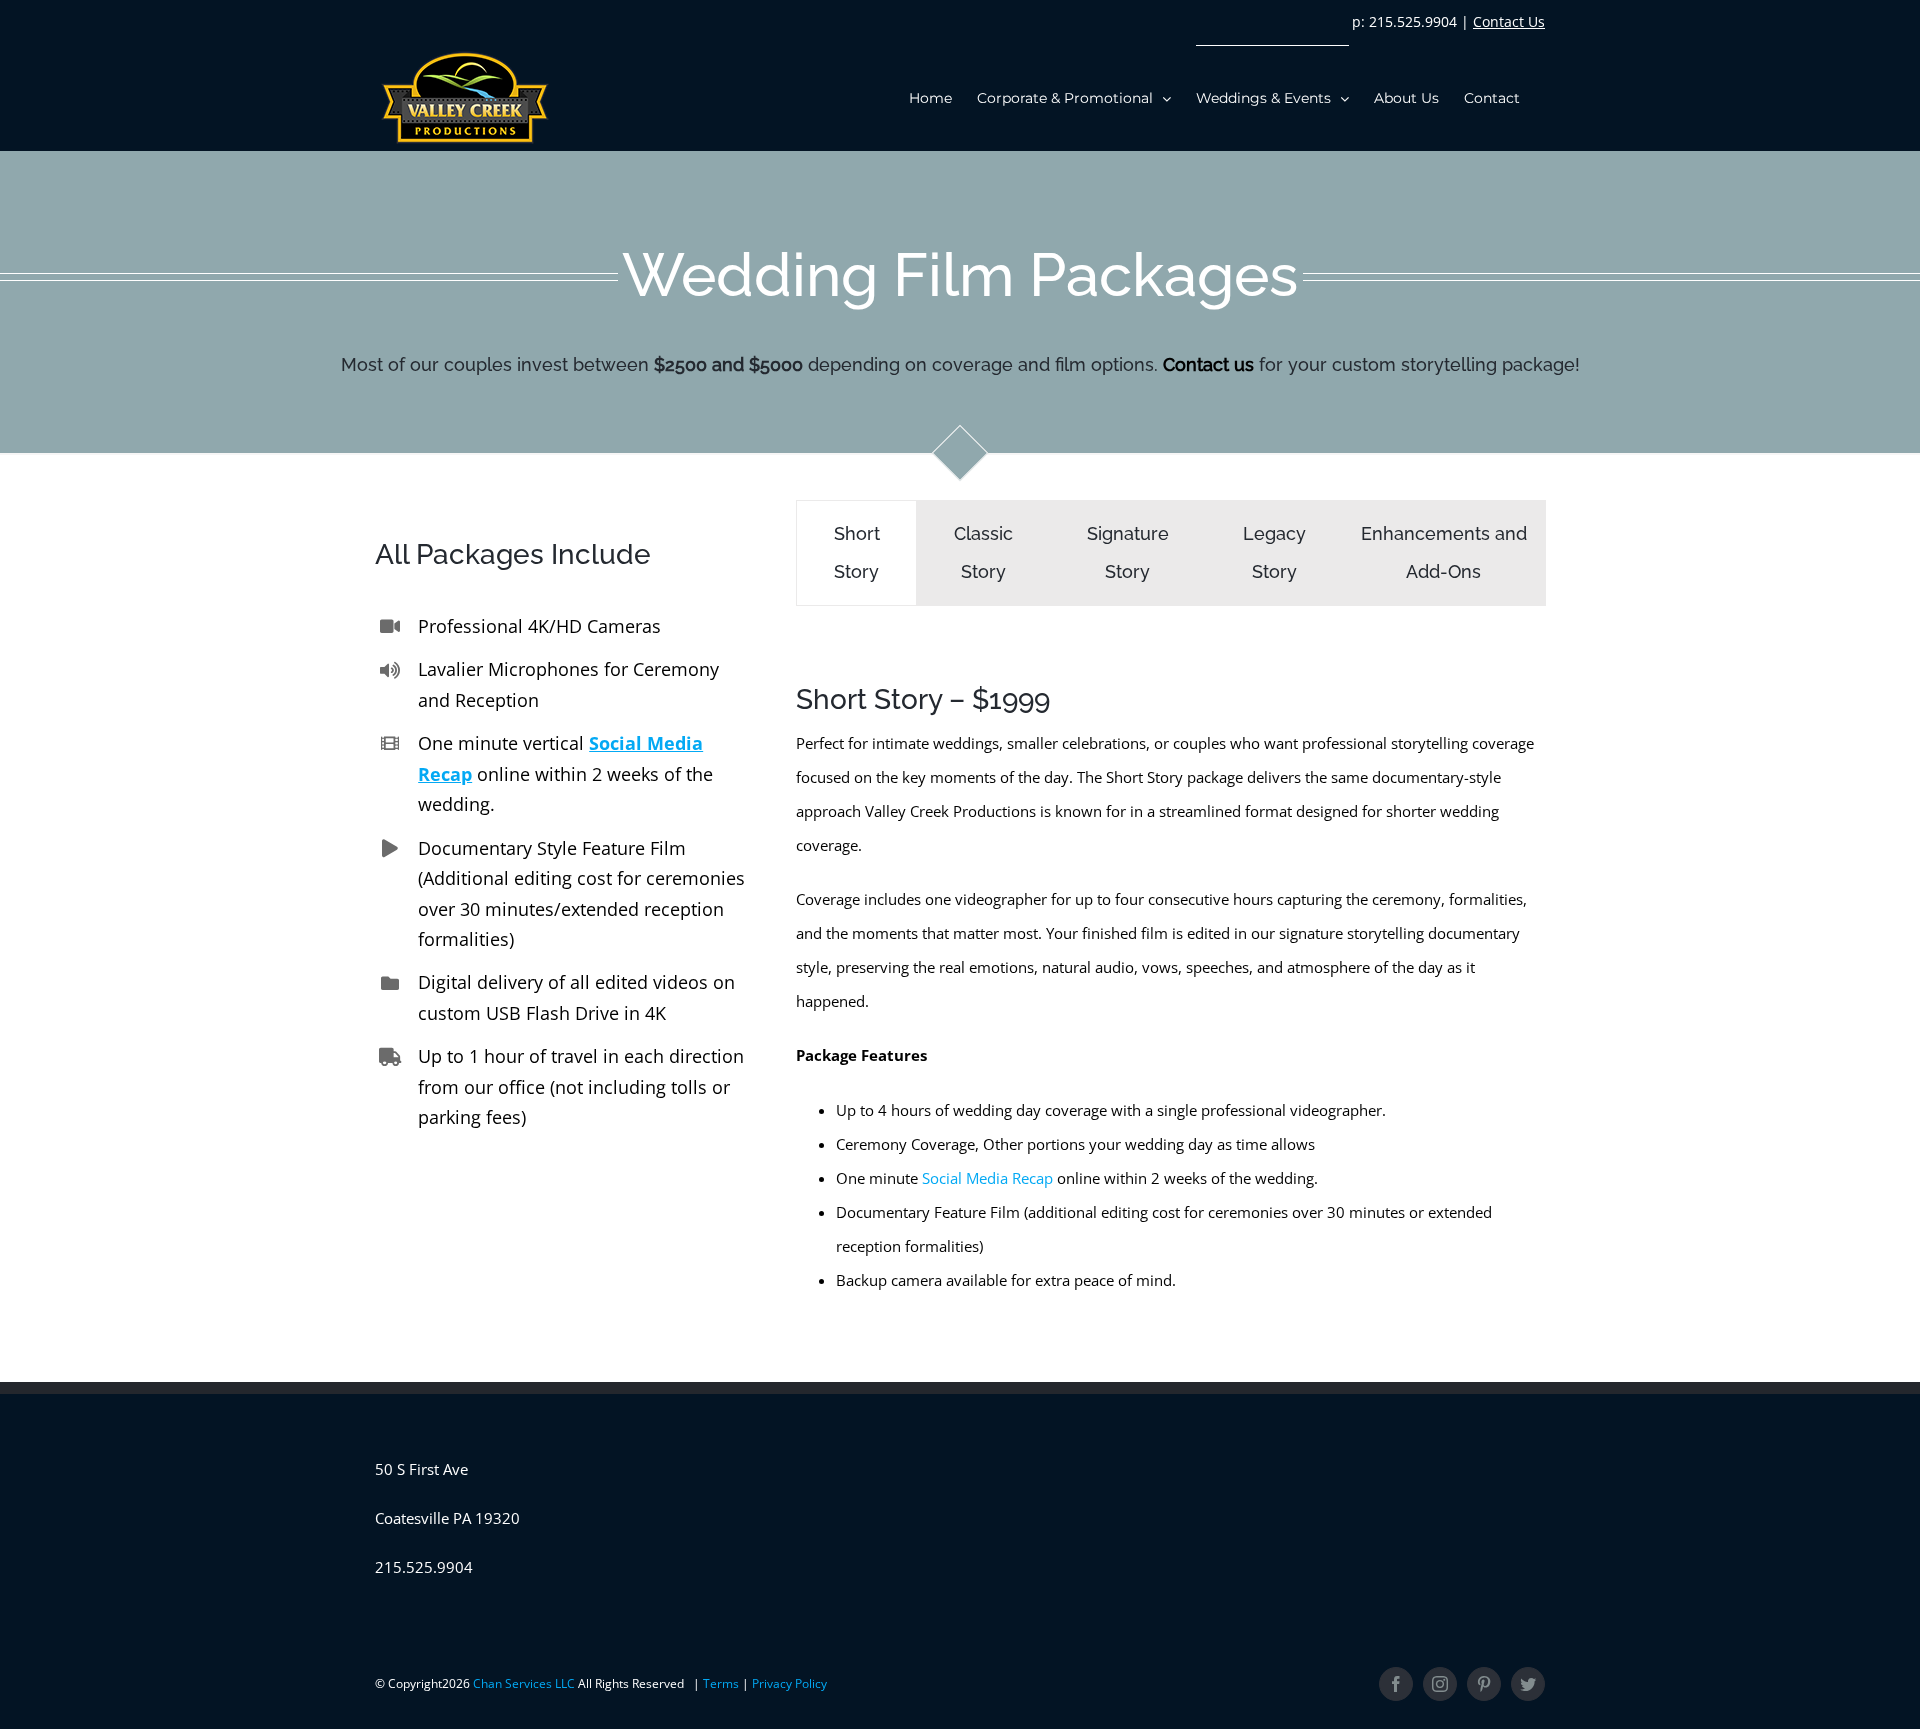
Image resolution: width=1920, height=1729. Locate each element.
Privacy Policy (789, 1683)
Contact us (1208, 364)
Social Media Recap (987, 1178)
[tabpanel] (1170, 978)
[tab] (856, 553)
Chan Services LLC (525, 1683)
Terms (722, 1683)
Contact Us (1509, 21)
